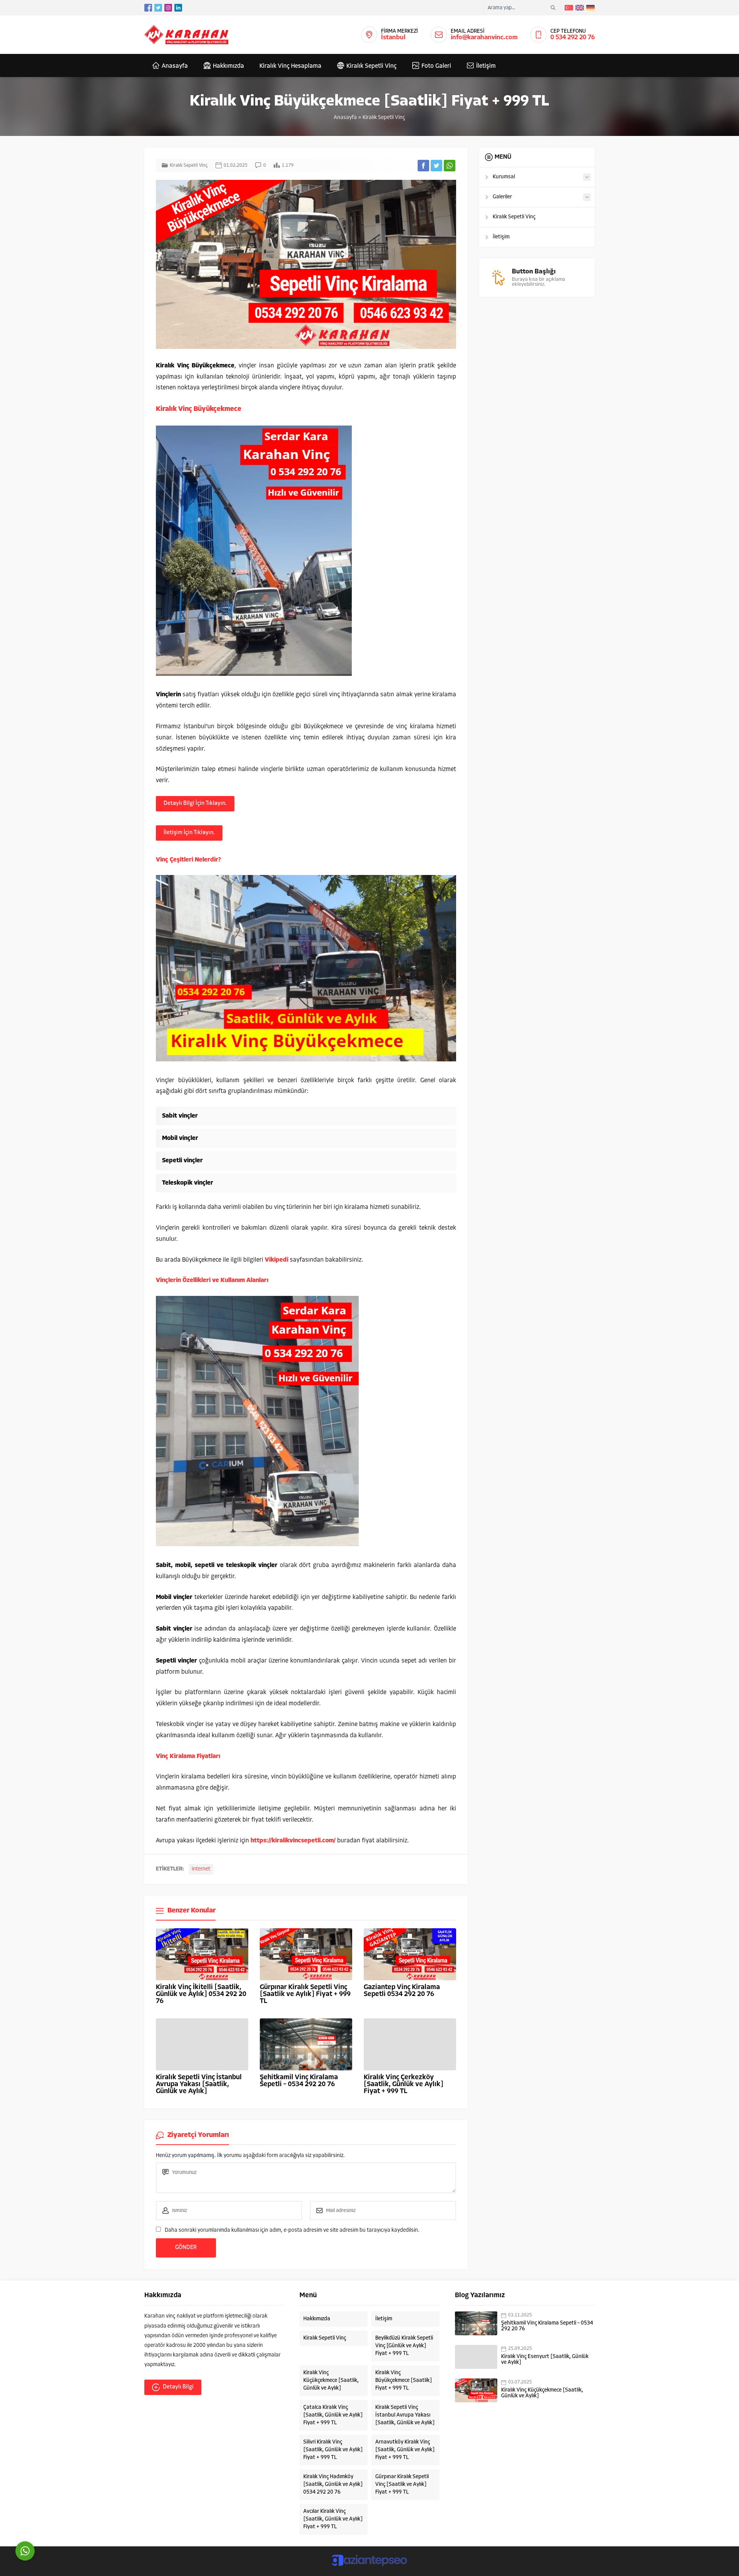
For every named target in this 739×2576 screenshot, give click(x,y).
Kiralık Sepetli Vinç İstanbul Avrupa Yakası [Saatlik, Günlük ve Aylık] (199, 2085)
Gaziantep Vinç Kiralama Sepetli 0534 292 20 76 (402, 1991)
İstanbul (393, 38)
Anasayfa (345, 118)
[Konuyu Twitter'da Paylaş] (436, 166)
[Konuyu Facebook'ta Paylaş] (423, 166)
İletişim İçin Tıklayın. (189, 833)
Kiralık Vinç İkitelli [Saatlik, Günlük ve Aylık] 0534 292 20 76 (201, 1994)
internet (201, 1869)
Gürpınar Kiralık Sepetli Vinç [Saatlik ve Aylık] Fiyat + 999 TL (305, 1994)
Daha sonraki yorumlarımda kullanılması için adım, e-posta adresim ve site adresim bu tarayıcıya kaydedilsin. (292, 2230)
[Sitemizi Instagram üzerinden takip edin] (168, 8)
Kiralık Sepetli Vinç (384, 118)
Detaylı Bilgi (178, 2387)
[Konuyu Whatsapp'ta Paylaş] (450, 166)
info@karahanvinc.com (484, 38)
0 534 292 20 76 (573, 38)
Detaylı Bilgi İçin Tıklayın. (195, 804)
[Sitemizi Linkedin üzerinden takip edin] (178, 8)
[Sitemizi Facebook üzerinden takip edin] (148, 8)
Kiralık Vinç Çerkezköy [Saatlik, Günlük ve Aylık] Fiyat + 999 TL (404, 2085)
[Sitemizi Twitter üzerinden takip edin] (158, 8)
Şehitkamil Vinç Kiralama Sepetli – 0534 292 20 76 (299, 2081)
